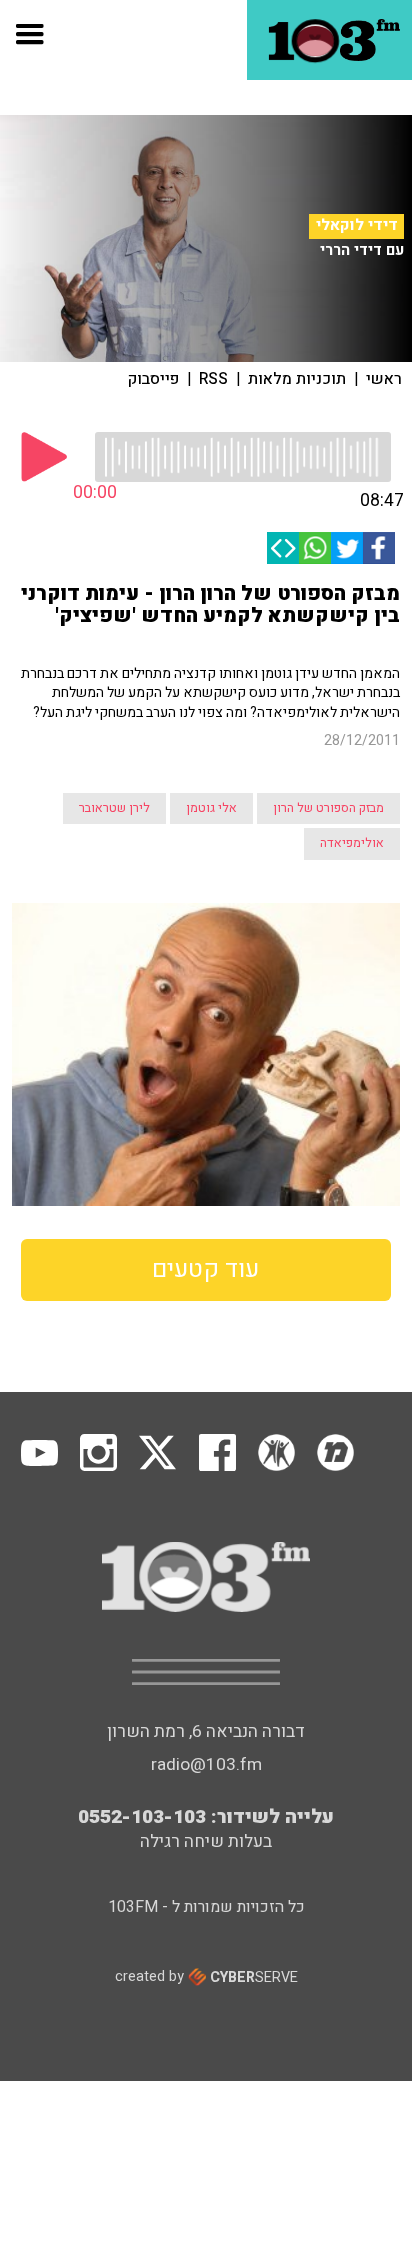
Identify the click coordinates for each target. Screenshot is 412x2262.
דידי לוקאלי (357, 225)
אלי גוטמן (211, 808)
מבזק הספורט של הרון (328, 808)
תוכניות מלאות (297, 379)
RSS (213, 379)
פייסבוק (153, 379)
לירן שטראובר (114, 808)
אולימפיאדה (352, 843)
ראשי (384, 379)
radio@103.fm (206, 1764)
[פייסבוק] (379, 548)
